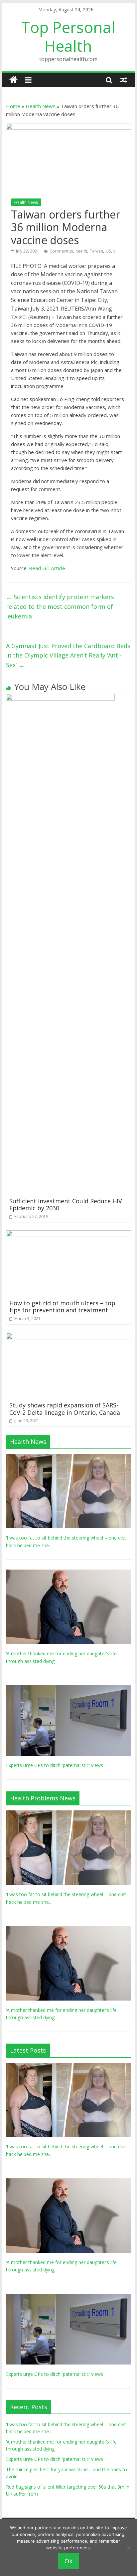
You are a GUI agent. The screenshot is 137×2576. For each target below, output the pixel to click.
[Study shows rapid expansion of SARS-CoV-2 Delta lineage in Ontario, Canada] (68, 1337)
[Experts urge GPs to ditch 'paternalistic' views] (68, 1689)
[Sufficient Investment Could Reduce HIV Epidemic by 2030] (60, 698)
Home (13, 106)
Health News (41, 106)
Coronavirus (61, 251)
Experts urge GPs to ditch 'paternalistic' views (55, 1765)
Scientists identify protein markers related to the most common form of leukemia (60, 606)
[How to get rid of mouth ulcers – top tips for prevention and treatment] (68, 1234)
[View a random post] (124, 80)
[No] (129, 2548)
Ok (68, 2561)
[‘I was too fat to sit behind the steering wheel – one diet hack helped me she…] (68, 1458)
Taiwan (96, 251)
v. (115, 251)
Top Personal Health (68, 36)
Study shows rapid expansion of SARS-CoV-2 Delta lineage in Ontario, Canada (65, 1409)
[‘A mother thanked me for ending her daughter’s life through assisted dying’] (68, 1573)
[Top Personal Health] (13, 80)
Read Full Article (47, 568)
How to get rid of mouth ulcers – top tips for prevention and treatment (62, 1307)
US (108, 251)
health (81, 251)
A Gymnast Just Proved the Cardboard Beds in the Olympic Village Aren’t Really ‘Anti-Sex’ (68, 656)
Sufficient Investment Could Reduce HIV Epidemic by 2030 (66, 1205)
